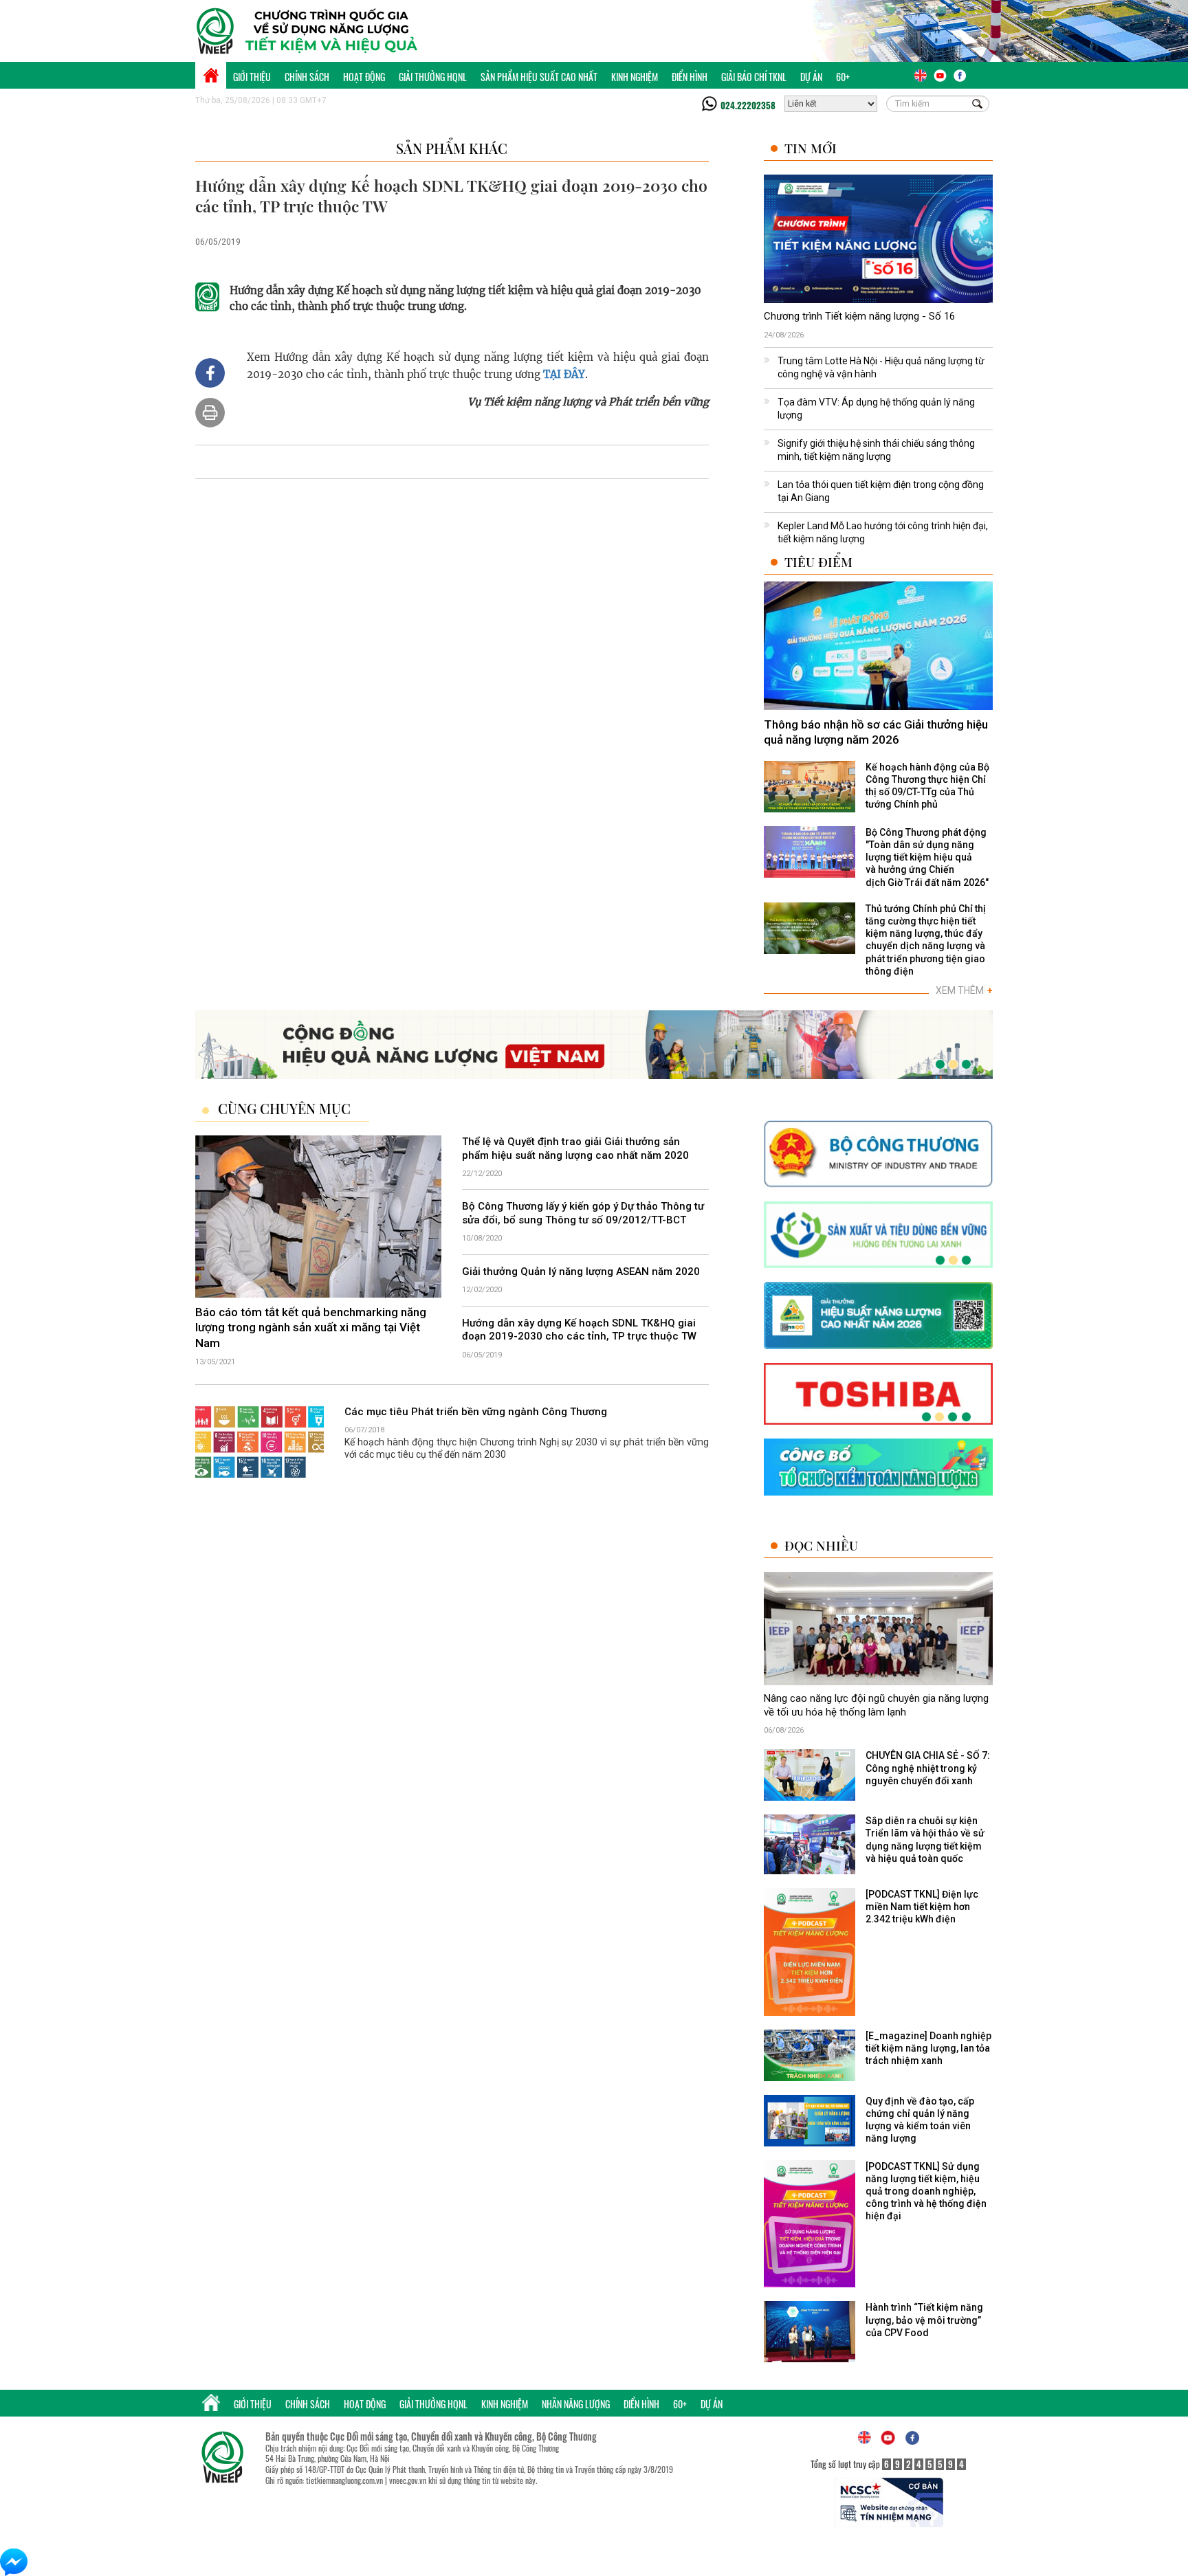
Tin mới (811, 148)
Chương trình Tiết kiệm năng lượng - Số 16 (859, 316)
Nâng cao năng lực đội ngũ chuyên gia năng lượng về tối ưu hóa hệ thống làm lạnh (876, 1705)
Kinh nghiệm (635, 77)
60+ (843, 77)
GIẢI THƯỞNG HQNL (433, 77)
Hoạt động (364, 77)
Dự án (811, 77)
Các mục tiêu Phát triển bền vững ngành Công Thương (476, 1412)
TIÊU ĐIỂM (818, 562)
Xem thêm (964, 990)
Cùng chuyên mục (284, 1109)
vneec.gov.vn (408, 2480)
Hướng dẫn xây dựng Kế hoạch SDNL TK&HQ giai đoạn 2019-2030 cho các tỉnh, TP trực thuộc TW (579, 1330)
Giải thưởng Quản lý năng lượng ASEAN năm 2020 (581, 1272)
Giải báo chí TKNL (754, 77)
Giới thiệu (252, 77)
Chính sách (307, 77)
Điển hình (690, 77)
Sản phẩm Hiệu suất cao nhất (539, 77)
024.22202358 (748, 105)
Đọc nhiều (821, 1545)
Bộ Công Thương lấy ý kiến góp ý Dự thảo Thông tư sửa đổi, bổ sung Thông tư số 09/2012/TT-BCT (583, 1213)
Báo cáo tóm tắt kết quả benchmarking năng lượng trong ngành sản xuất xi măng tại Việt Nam (311, 1327)
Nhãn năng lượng (576, 2404)
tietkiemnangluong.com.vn (344, 2480)
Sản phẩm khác (452, 148)
